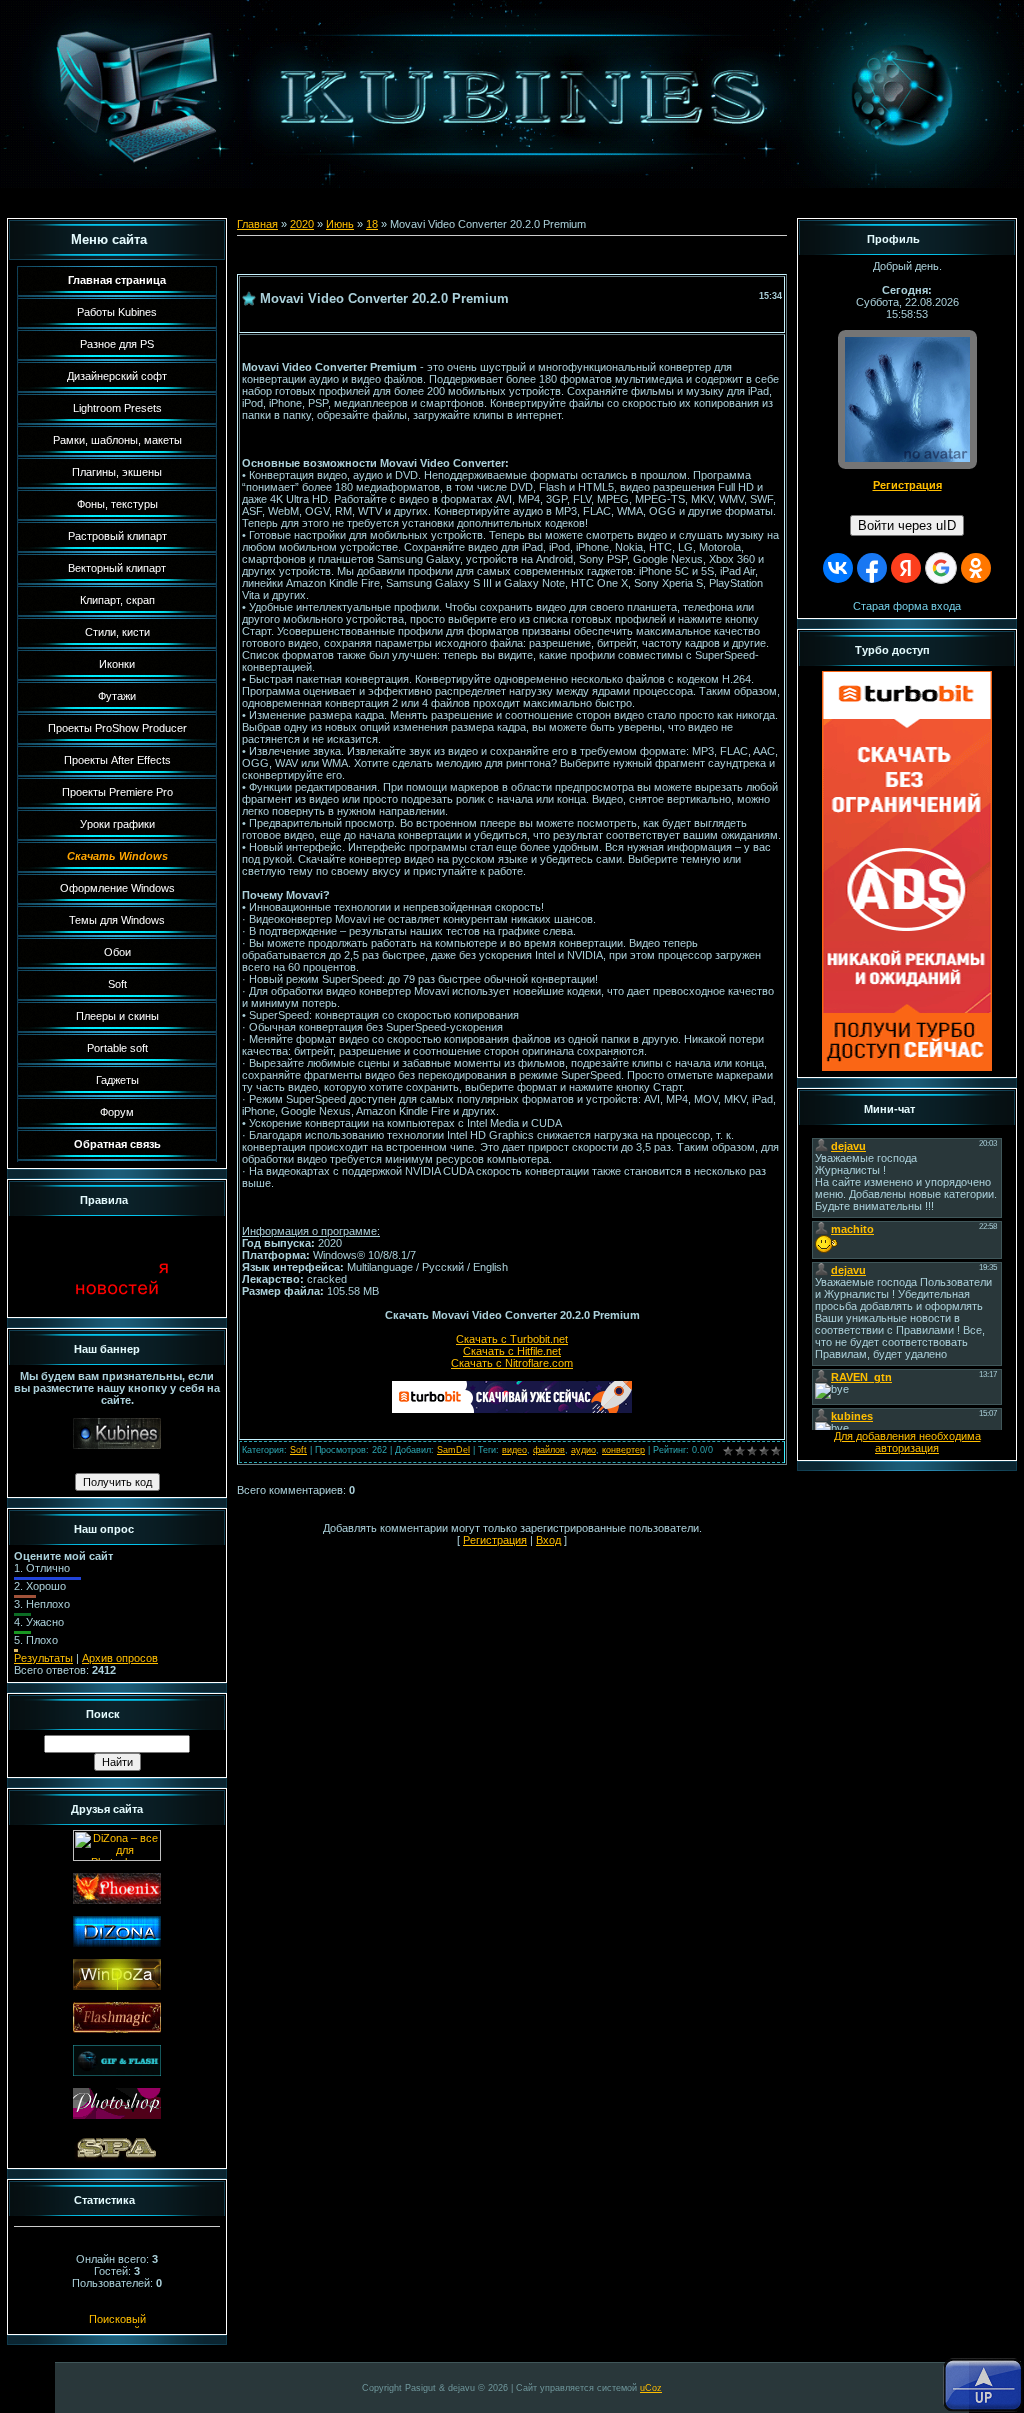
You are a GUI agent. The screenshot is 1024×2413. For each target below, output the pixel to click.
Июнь (340, 224)
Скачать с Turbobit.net (512, 1339)
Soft (298, 1450)
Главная (257, 224)
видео (514, 1450)
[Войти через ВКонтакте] (838, 568)
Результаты (43, 1658)
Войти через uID (907, 525)
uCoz (651, 2388)
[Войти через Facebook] (872, 568)
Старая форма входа (907, 606)
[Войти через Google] (941, 568)
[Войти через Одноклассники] (976, 568)
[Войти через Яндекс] (906, 568)
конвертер (623, 1450)
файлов (549, 1450)
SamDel (453, 1450)
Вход (548, 1540)
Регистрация (495, 1540)
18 (372, 224)
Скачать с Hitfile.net (512, 1351)
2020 (302, 224)
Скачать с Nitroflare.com (512, 1363)
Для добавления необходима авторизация (907, 1442)
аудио (583, 1450)
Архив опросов (120, 1658)
